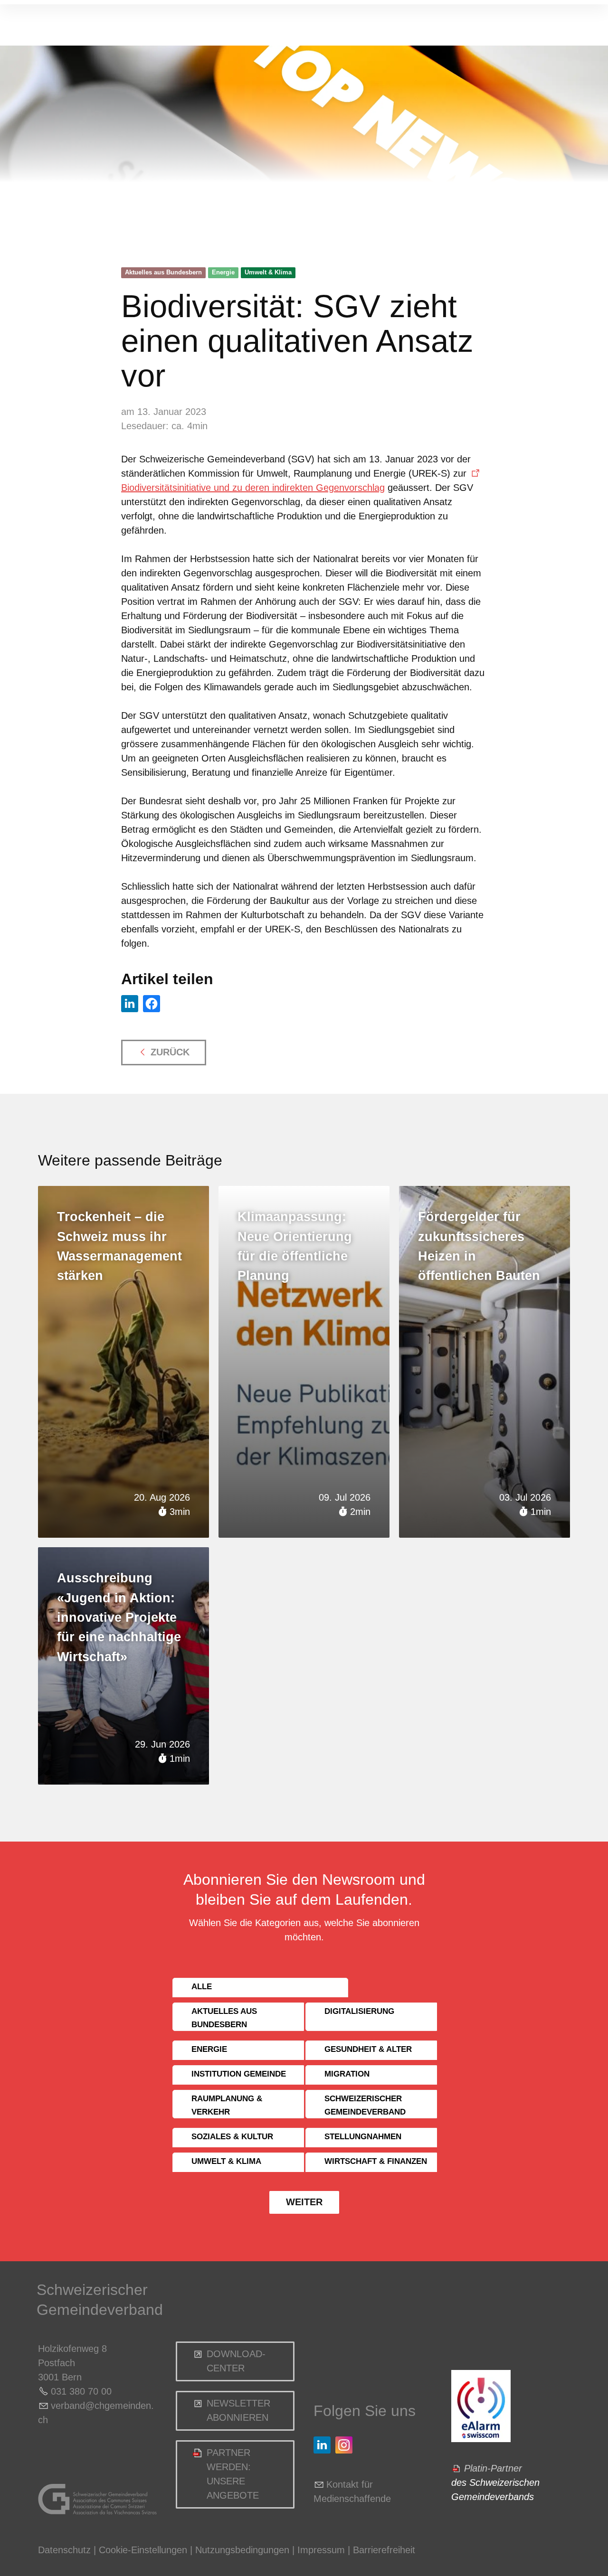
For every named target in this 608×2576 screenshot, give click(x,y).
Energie (223, 272)
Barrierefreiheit (384, 2550)
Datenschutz (64, 2550)
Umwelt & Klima (268, 272)
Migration (347, 2074)
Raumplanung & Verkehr (227, 2105)
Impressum (321, 2550)
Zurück (170, 1052)
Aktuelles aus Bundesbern (163, 272)
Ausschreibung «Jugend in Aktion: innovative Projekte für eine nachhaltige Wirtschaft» (119, 1617)
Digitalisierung (359, 2011)
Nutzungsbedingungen (242, 2550)
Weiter (304, 2202)
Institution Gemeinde (239, 2074)
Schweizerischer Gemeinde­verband (365, 2105)
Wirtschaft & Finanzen (376, 2161)
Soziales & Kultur (232, 2137)
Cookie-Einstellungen (144, 2550)
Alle (202, 1987)
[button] (130, 1004)
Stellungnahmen (363, 2137)
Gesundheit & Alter (368, 2049)
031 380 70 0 (79, 2391)
